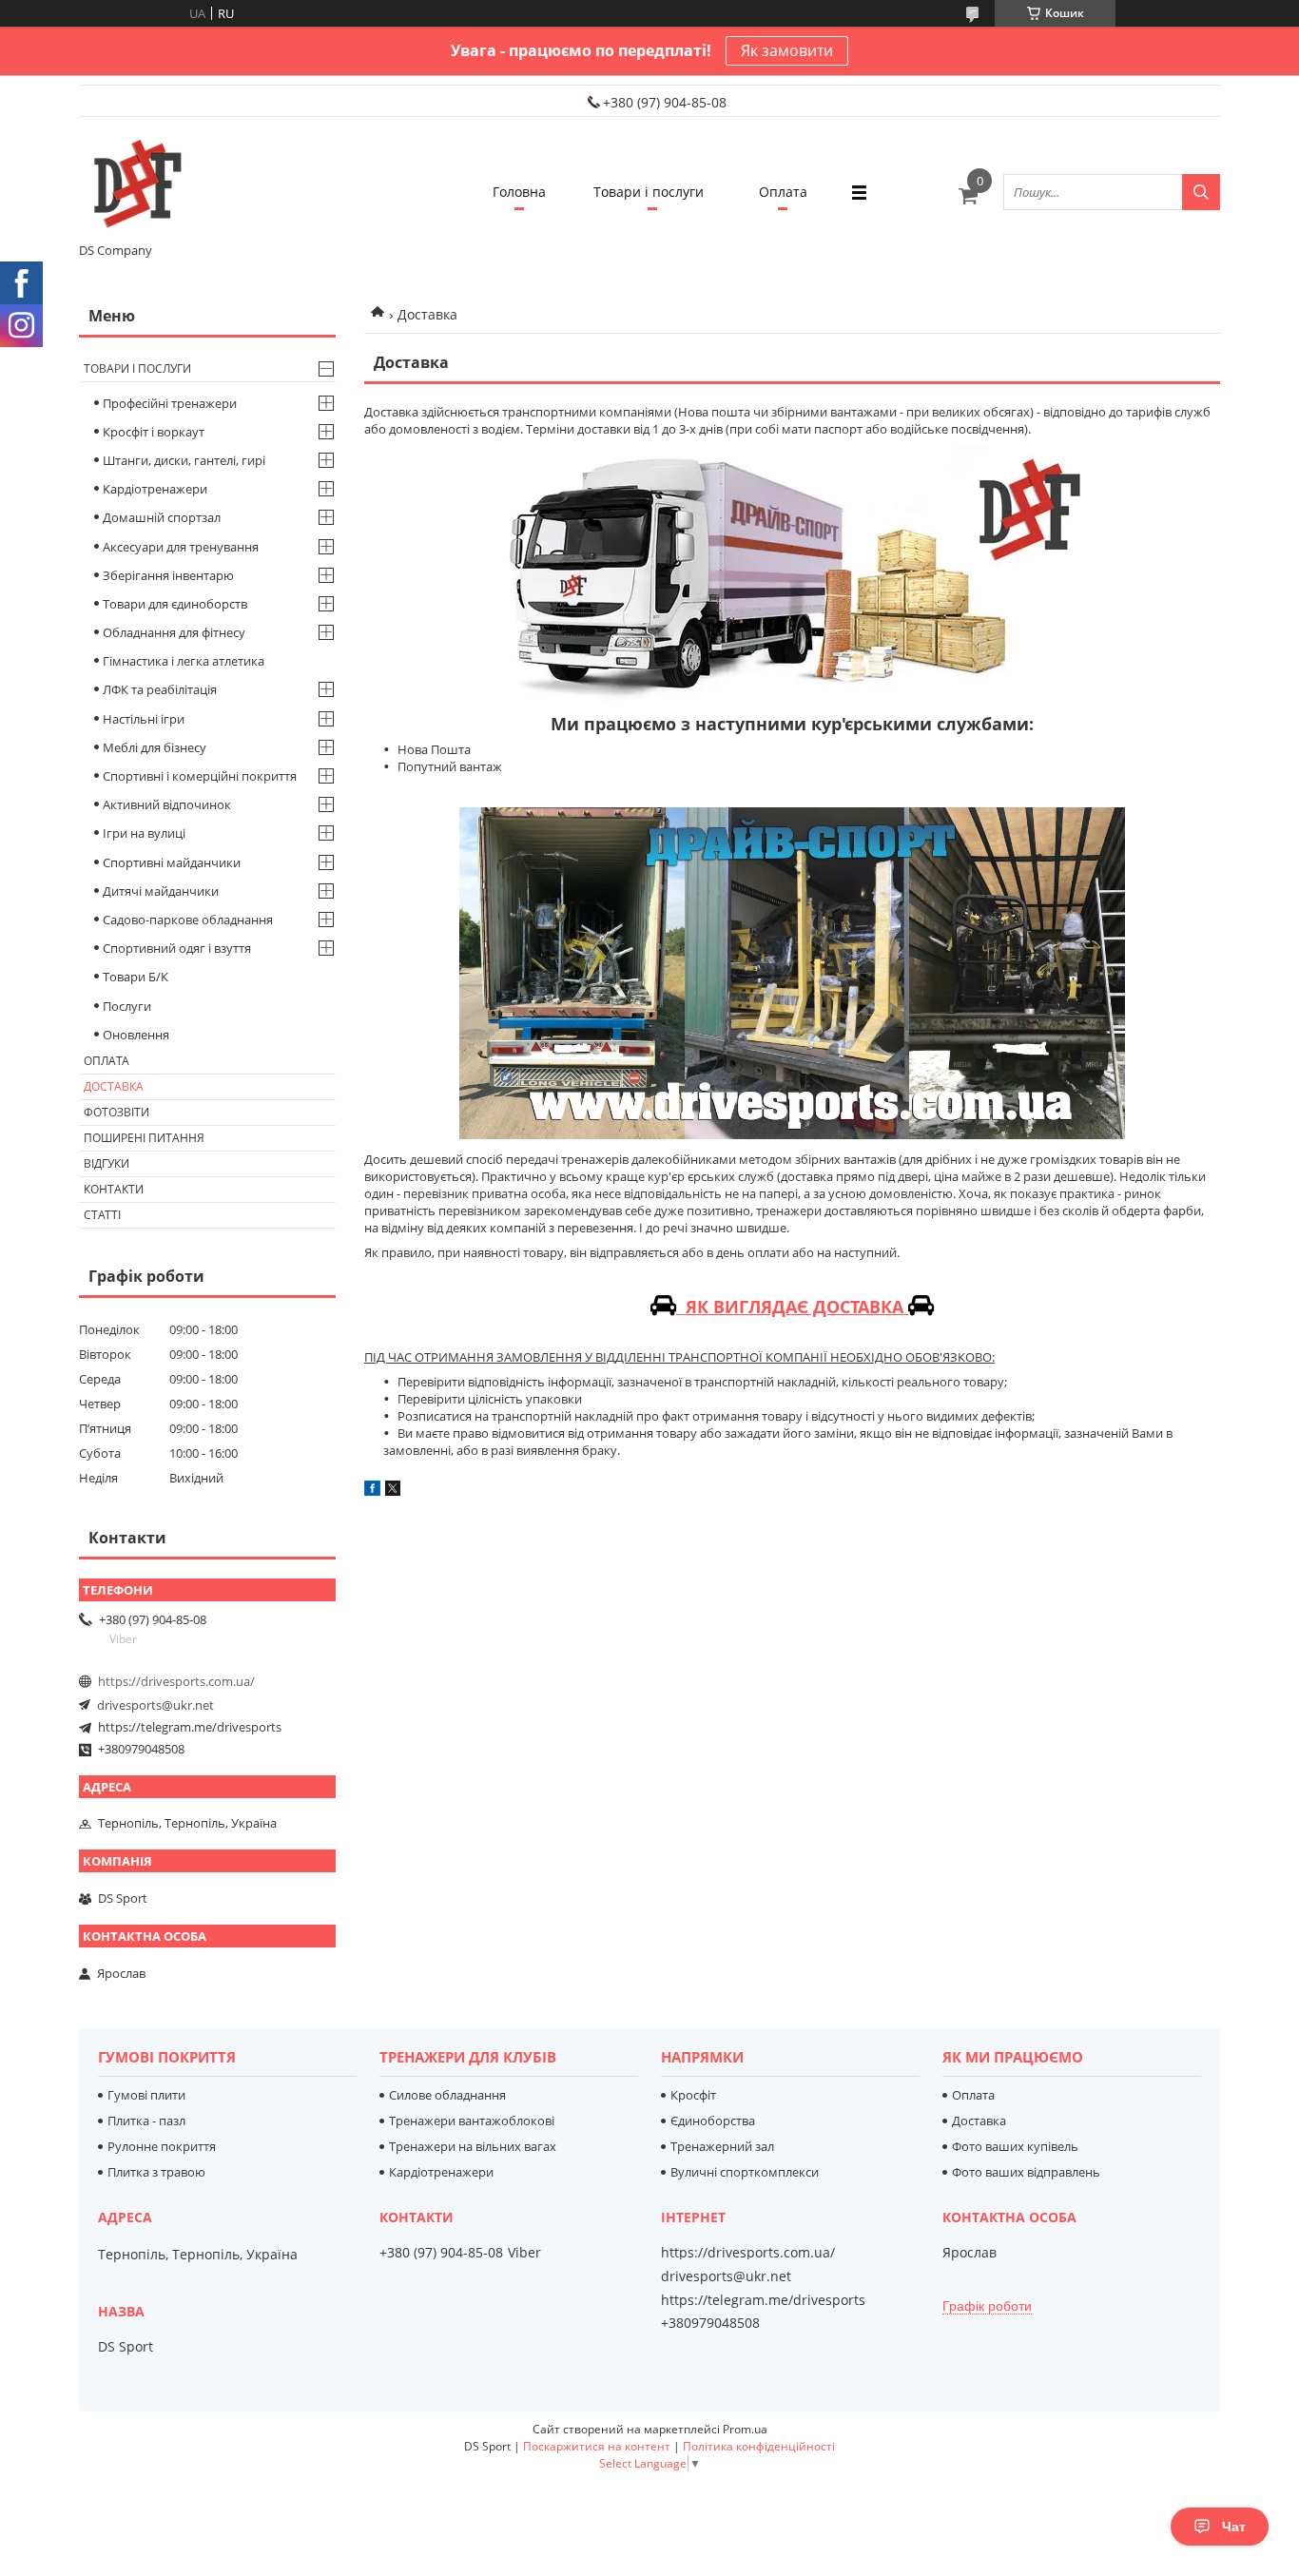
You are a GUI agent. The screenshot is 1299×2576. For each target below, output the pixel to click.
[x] (393, 1491)
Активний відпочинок (167, 804)
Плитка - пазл (146, 2121)
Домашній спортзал (162, 517)
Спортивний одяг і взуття (177, 948)
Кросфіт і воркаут (154, 432)
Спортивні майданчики (172, 862)
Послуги (127, 1006)
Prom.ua (745, 2429)
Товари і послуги (649, 192)
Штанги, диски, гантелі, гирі (184, 460)
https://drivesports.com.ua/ (176, 1681)
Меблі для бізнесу (155, 747)
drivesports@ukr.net (155, 1705)
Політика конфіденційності (759, 2446)
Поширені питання (144, 1138)
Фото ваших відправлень (1026, 2172)
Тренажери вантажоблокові (472, 2121)
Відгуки (107, 1163)
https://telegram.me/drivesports (190, 1727)
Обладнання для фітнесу (174, 632)
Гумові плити (146, 2095)
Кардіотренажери (155, 489)
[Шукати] (1201, 192)
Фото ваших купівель (1015, 2146)
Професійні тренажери (170, 403)
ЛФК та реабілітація (160, 689)
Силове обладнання (447, 2095)
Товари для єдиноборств (175, 604)
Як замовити (787, 50)
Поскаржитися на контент (597, 2446)
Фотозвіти (116, 1112)
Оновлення (136, 1035)
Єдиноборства (713, 2121)
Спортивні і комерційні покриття (200, 776)
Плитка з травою (156, 2172)
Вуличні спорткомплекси (745, 2172)
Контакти (114, 1189)
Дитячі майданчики (161, 891)
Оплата (783, 192)
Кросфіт (693, 2095)
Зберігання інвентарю (168, 575)
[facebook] (372, 1491)
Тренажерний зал (722, 2146)
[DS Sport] (136, 184)
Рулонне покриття (162, 2146)
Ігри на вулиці (144, 833)
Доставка (114, 1086)
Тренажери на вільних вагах (473, 2146)
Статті (102, 1215)
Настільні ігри (144, 719)
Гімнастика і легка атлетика (184, 661)
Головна (519, 192)
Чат (1234, 2527)
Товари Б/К (136, 977)
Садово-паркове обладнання (188, 920)
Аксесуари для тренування (181, 547)
